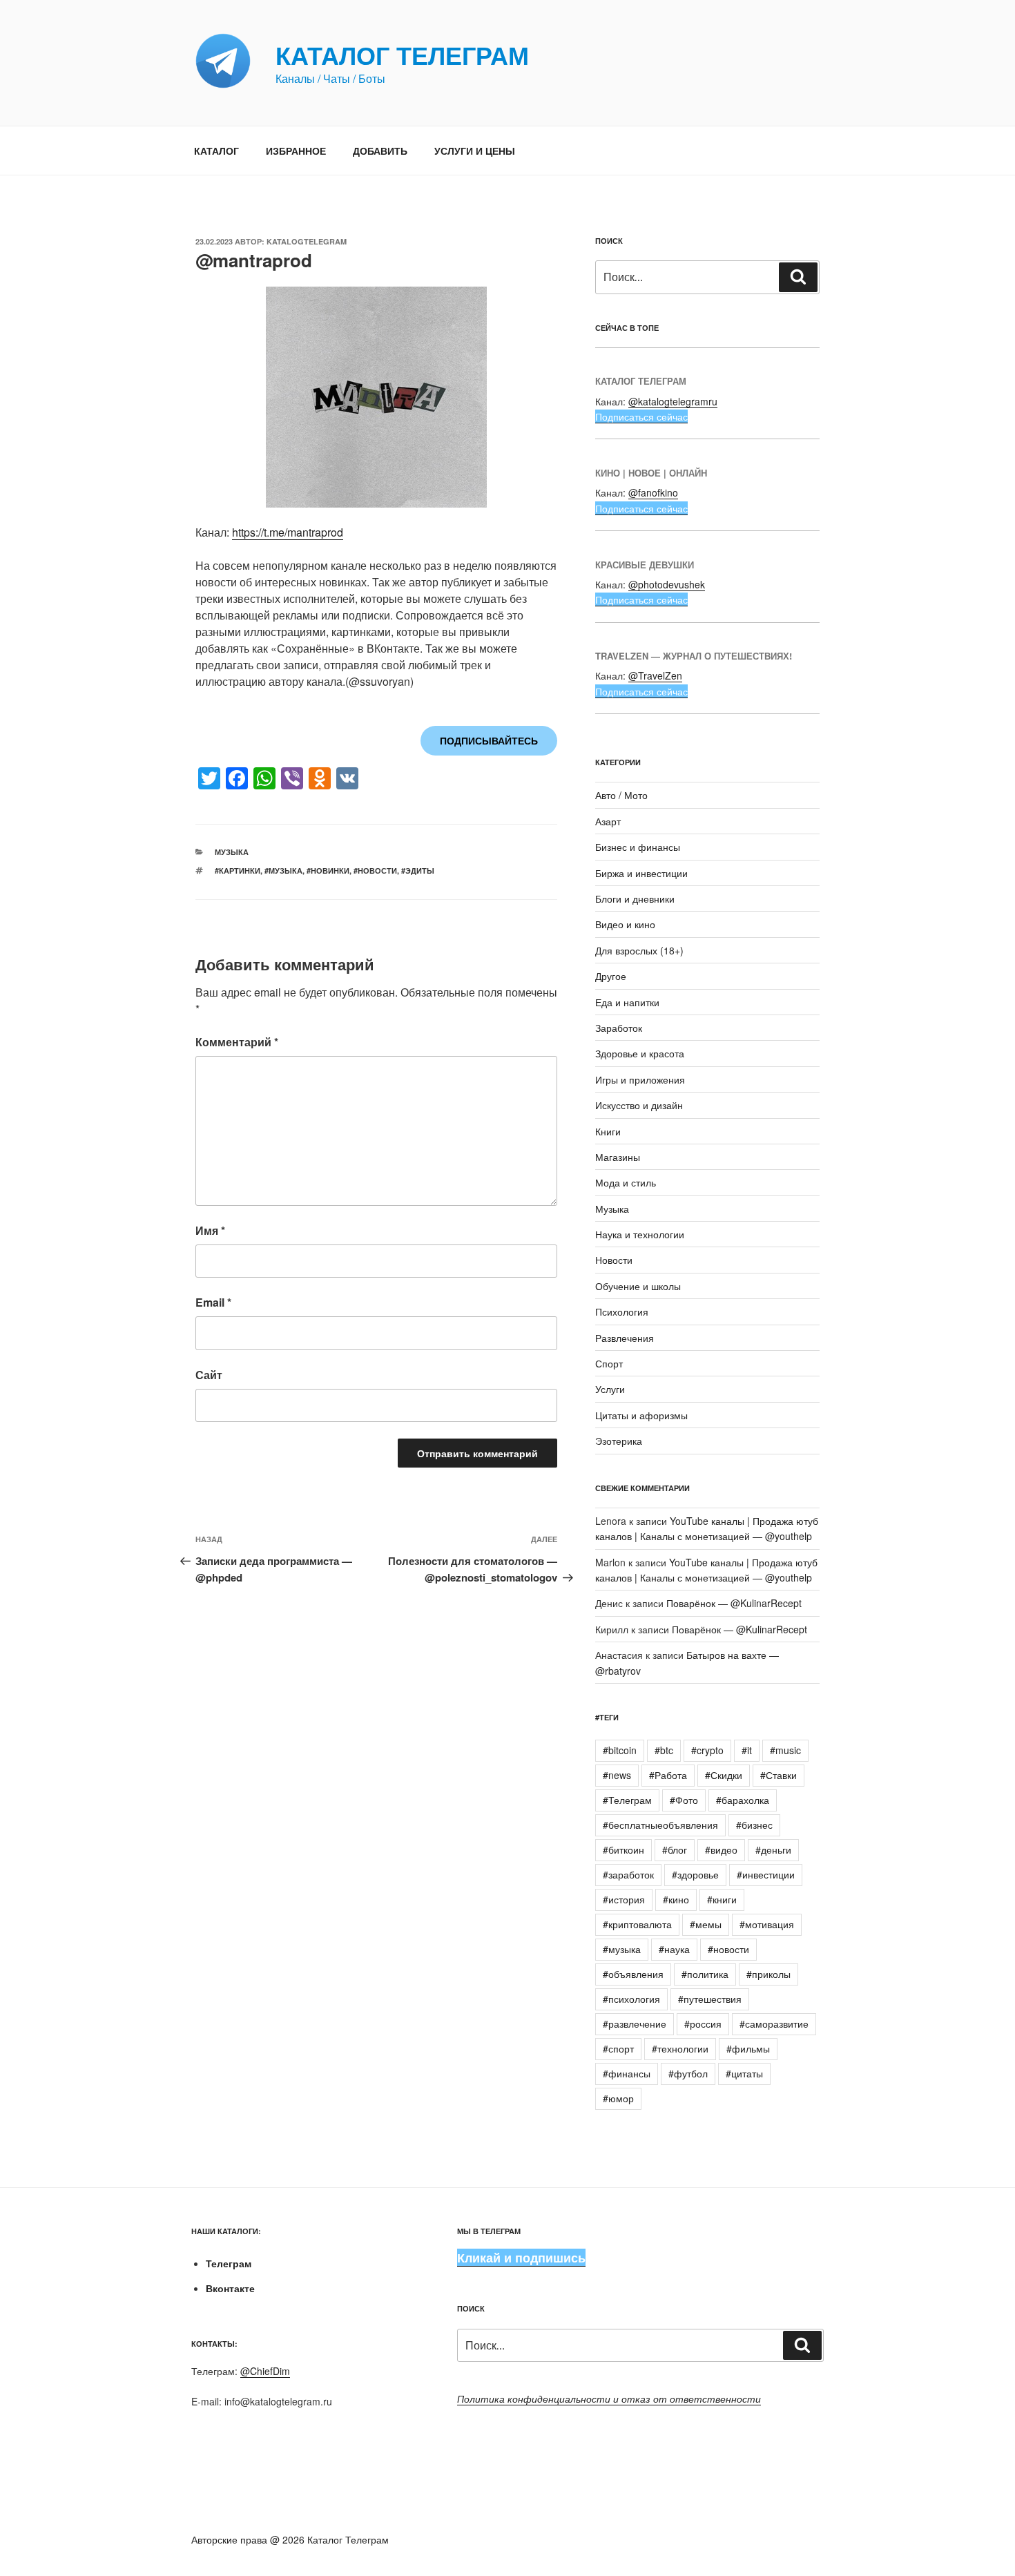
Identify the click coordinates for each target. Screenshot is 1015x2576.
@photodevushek (667, 584)
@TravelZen (655, 675)
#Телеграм (627, 1800)
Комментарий (237, 1042)
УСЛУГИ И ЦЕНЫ (475, 151)
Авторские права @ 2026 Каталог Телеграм (290, 2539)
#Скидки (724, 1775)
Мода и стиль (626, 1182)
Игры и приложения (640, 1079)
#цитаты (744, 2073)
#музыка (283, 871)
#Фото (684, 1800)
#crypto (707, 1750)
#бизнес (754, 1825)
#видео (721, 1849)
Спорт (609, 1363)
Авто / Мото (621, 795)
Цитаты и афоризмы (641, 1415)
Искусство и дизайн (639, 1105)
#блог (675, 1849)
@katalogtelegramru (673, 401)
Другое (611, 976)
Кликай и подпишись (521, 2258)
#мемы (706, 1924)
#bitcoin (620, 1750)
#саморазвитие (774, 2024)
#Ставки (779, 1775)
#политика (705, 1974)
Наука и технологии (640, 1234)
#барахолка (743, 1800)
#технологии (680, 2048)
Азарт (608, 821)
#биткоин (623, 1849)
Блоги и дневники (635, 898)
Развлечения (625, 1338)
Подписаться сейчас (641, 416)
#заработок (628, 1874)
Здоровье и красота (640, 1053)
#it (747, 1750)
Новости (614, 1260)
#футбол (688, 2073)
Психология (622, 1311)
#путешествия (710, 1999)
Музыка (232, 852)
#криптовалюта (637, 1924)
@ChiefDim (265, 2371)
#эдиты (418, 871)
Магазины (618, 1157)
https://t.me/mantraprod (288, 532)
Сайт (209, 1375)
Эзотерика (619, 1441)
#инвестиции (766, 1874)
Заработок (619, 1028)
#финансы (627, 2073)
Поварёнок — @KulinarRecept (734, 1603)
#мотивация (767, 1924)
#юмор (618, 2098)
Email (213, 1302)
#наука (674, 1949)
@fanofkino (653, 492)
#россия (703, 2024)
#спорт (618, 2048)
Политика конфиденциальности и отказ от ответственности (609, 2399)
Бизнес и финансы (638, 847)
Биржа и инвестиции (641, 873)
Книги (608, 1131)
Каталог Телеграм (402, 55)
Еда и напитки (627, 1002)
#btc (664, 1750)
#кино (676, 1899)
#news (617, 1775)
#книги (722, 1899)
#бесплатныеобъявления (660, 1825)
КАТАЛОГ (216, 151)
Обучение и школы (638, 1286)
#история (624, 1899)
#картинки (238, 871)
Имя (210, 1230)
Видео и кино (625, 924)
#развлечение (635, 2024)
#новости (375, 871)
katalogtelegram (307, 241)
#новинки (328, 871)
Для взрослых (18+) (639, 950)
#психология (631, 1999)
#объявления (633, 1974)
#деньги (773, 1849)
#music (785, 1750)
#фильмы (748, 2048)
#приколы (768, 1974)
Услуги (610, 1389)
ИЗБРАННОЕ (296, 151)
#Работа (668, 1775)
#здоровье (695, 1874)
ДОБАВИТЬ (380, 151)
